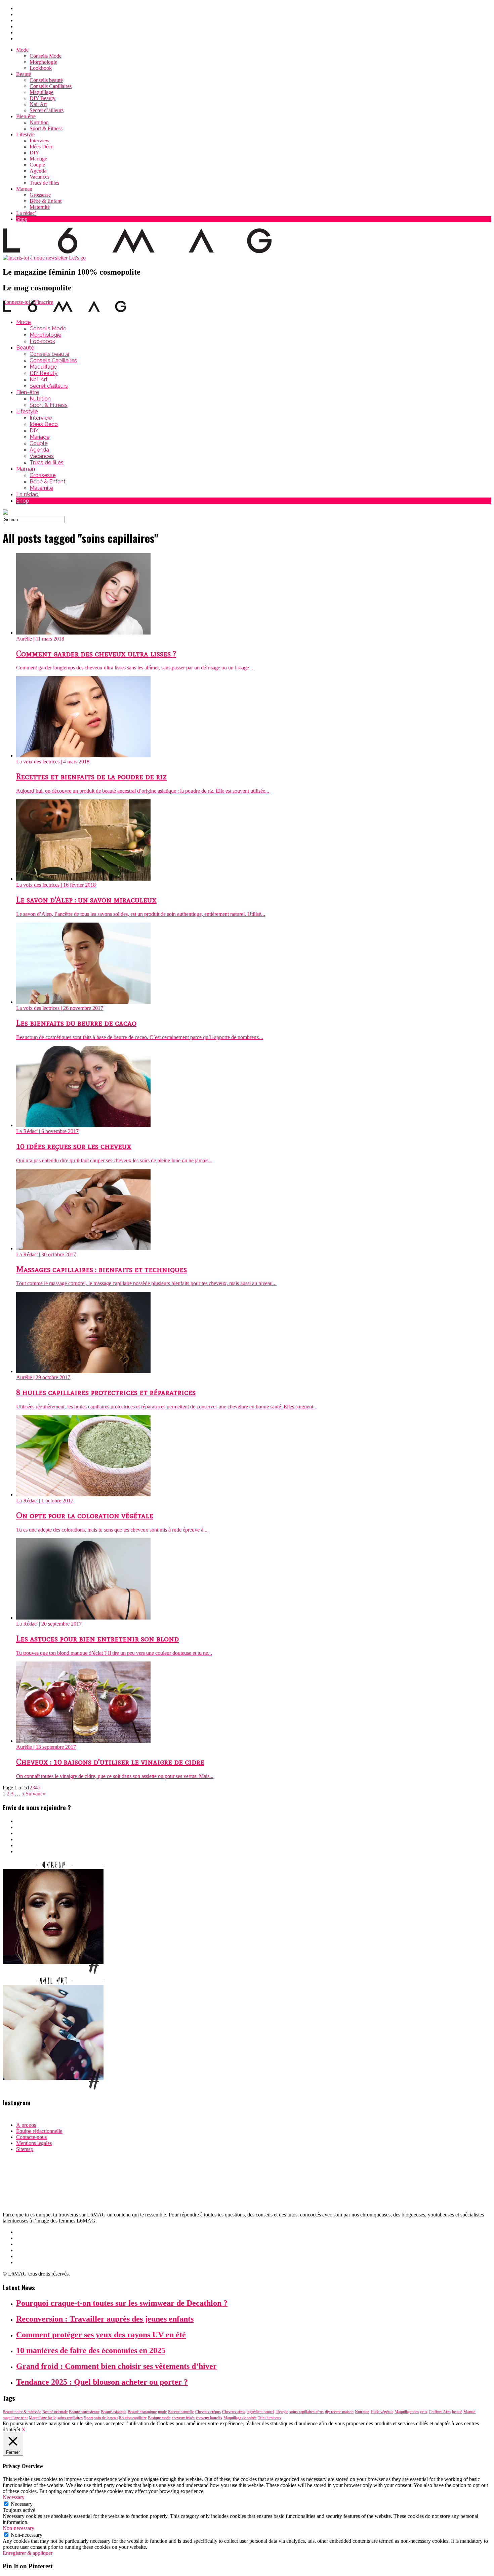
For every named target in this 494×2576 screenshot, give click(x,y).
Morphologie (43, 62)
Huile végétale (382, 2412)
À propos (26, 2125)
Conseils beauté (46, 80)
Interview (40, 140)
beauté (457, 2412)
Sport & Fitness (46, 128)
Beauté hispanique (142, 2412)
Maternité (40, 207)
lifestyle (282, 2412)
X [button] (24, 2429)
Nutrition (39, 122)
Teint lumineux (270, 2418)
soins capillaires (70, 2418)
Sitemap (25, 2149)
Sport (88, 2418)
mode (162, 2412)
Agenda (38, 171)
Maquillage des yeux (411, 2412)
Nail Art (38, 104)
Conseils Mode (46, 56)
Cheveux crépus (208, 2412)
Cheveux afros (234, 2412)
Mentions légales (34, 2143)
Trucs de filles (44, 183)
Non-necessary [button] (18, 2528)
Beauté (24, 74)
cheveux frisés (183, 2418)
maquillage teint (15, 2418)
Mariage (38, 159)
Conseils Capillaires (51, 86)
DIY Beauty (43, 98)
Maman (24, 189)
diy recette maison (339, 2412)
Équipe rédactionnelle (39, 2131)
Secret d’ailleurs (47, 110)
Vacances (39, 177)
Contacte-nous (31, 2137)
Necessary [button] (14, 2497)
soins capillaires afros (306, 2412)
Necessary (22, 2504)
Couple (37, 165)
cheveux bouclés (209, 2418)
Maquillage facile (43, 2418)
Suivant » (36, 1794)
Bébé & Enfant (46, 201)
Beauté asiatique (114, 2412)
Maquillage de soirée (240, 2418)
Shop (22, 219)
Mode (22, 50)
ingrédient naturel (260, 2412)
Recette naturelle (181, 2412)
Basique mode (159, 2418)
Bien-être (26, 116)
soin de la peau (106, 2418)
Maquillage (42, 92)
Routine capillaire (133, 2418)
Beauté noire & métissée (22, 2412)
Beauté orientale (55, 2412)
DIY (34, 153)
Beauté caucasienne (84, 2412)
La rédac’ (26, 213)
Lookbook (41, 68)
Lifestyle (25, 134)
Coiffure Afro (440, 2412)
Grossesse (40, 195)
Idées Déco (42, 147)
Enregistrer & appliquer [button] (28, 2553)
